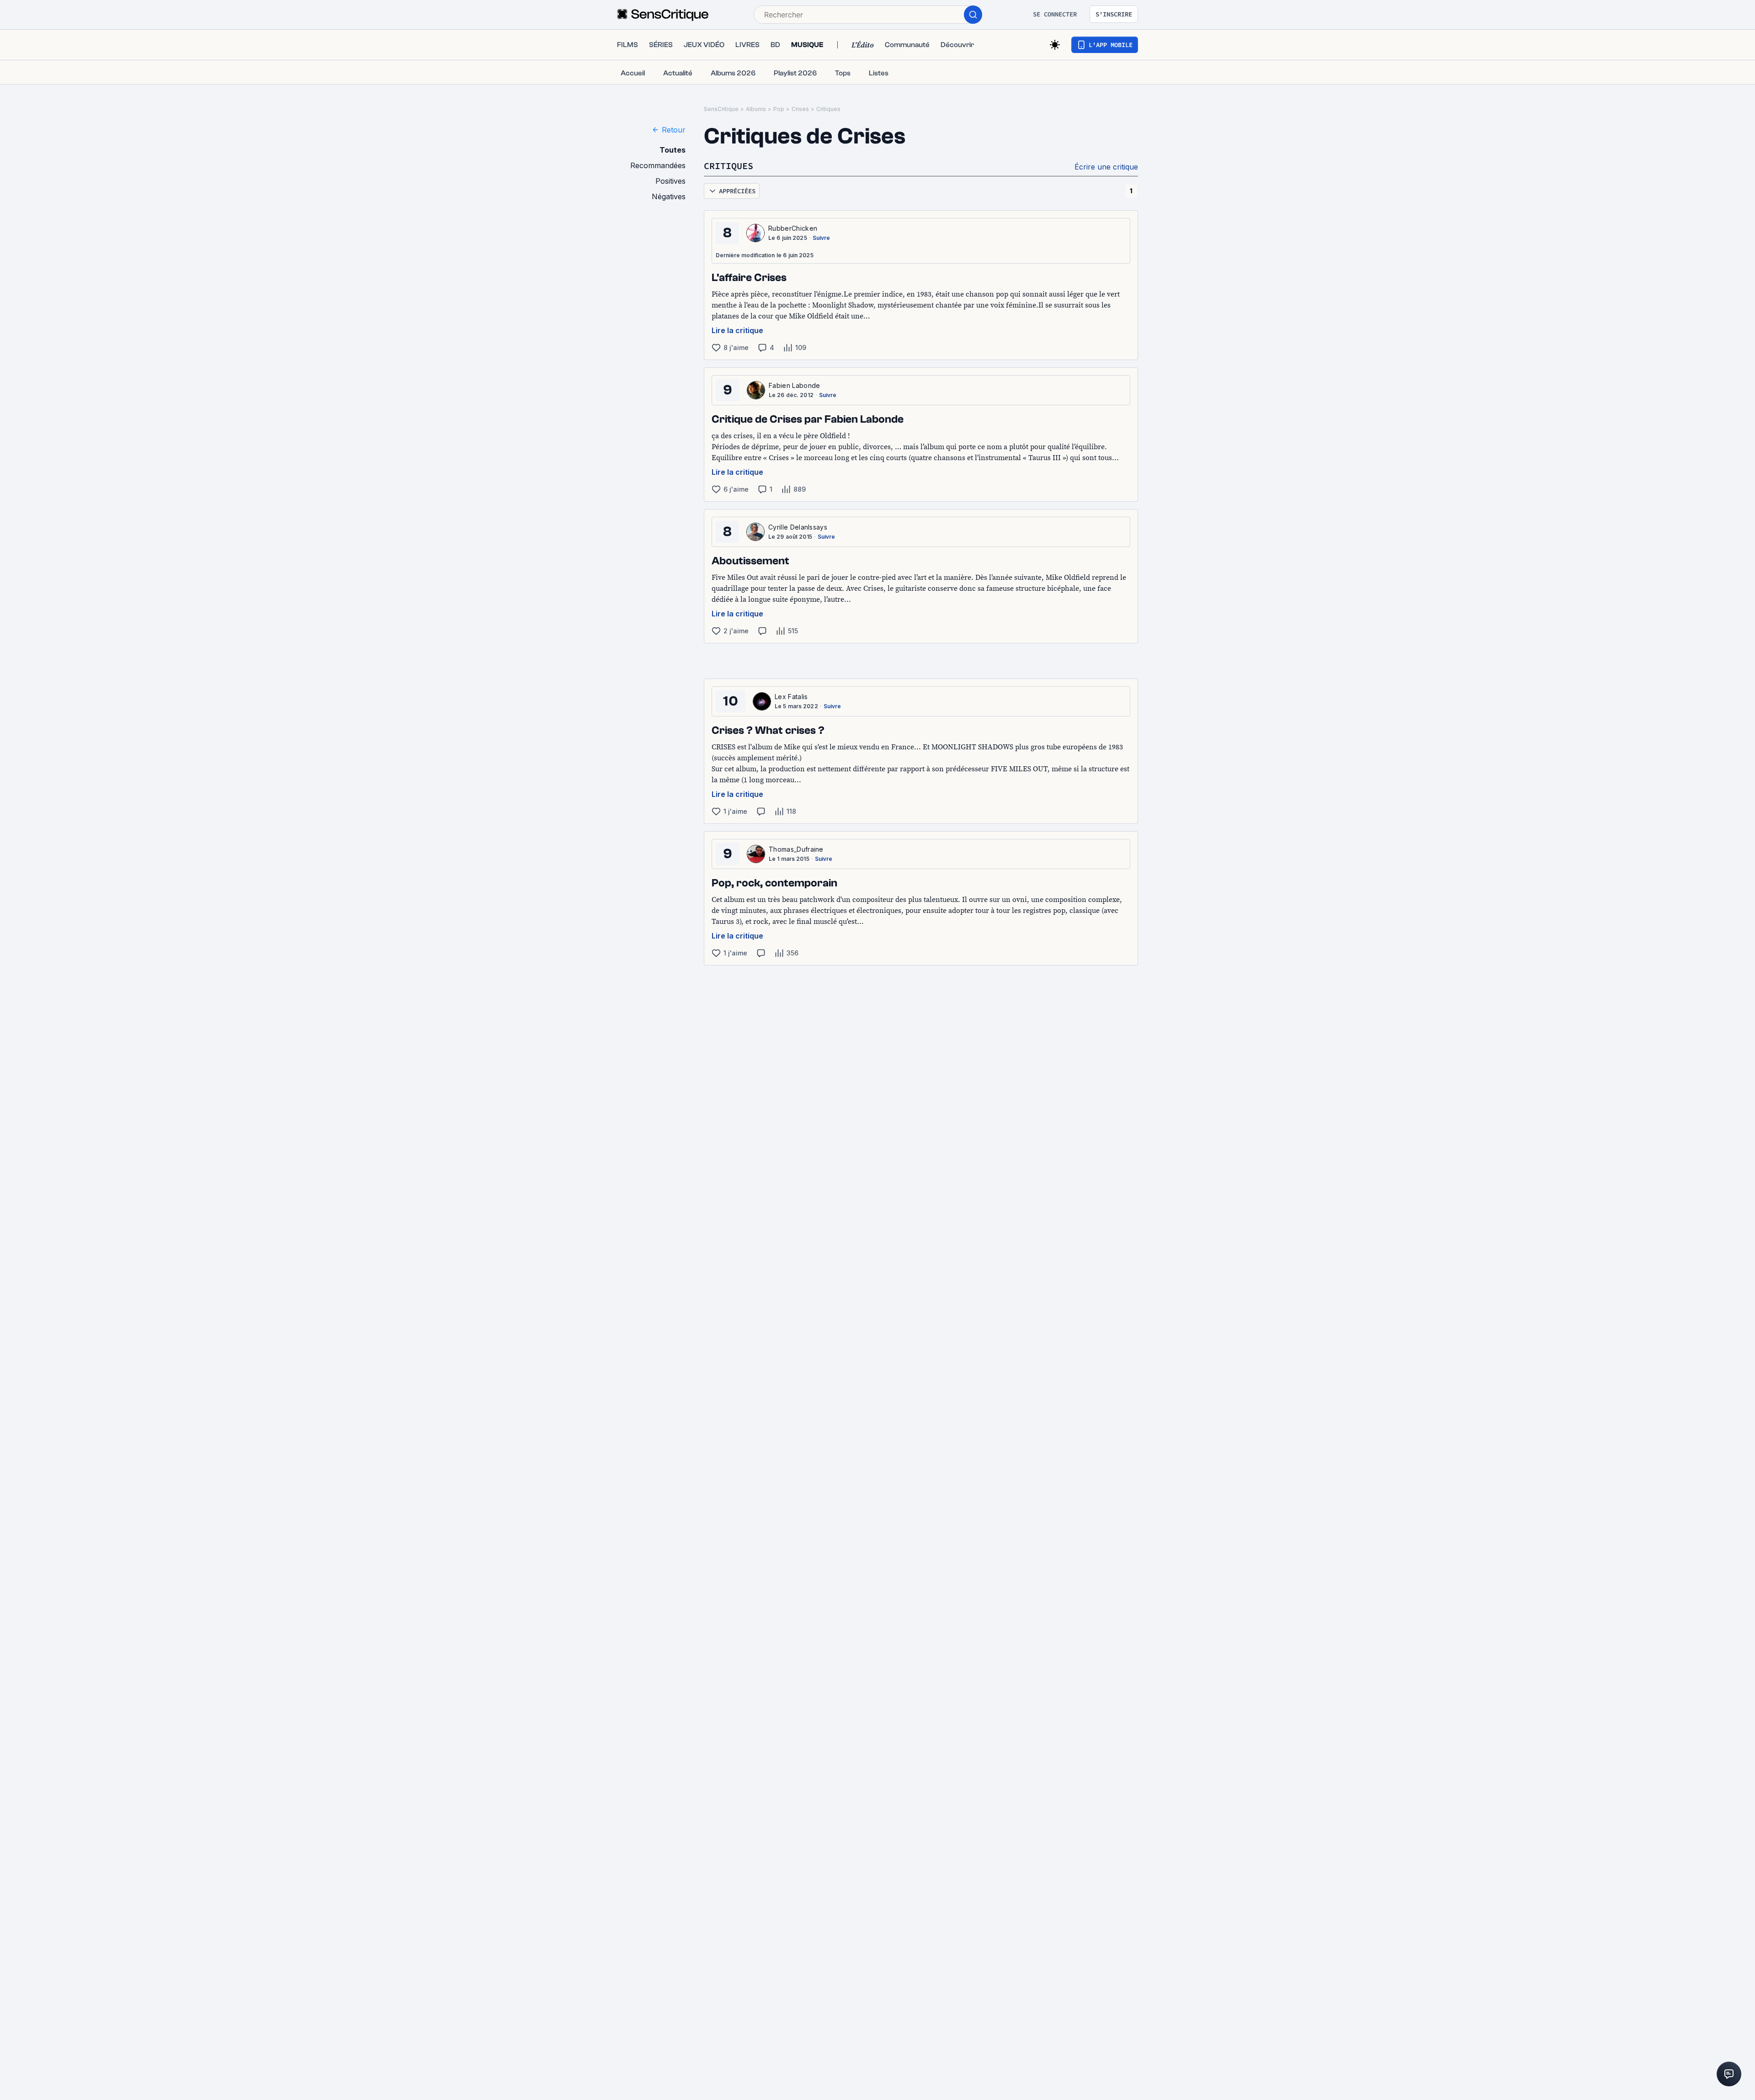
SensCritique (721, 109)
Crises (800, 109)
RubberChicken (793, 228)
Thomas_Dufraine (796, 849)
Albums (756, 109)
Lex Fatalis (791, 697)
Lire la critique (737, 330)
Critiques (828, 109)
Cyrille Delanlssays (798, 527)
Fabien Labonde (794, 385)
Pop (779, 109)
